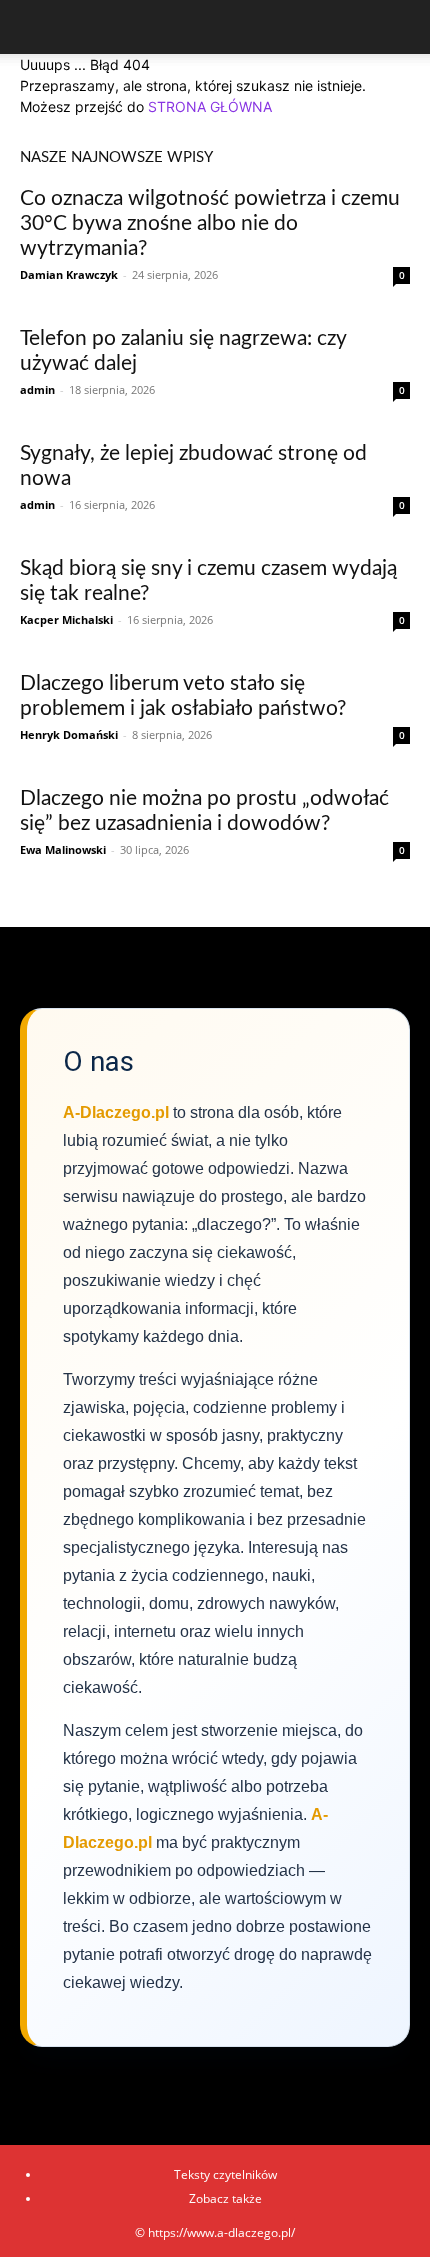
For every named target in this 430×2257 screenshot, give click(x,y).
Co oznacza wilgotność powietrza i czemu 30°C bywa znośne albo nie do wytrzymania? (210, 223)
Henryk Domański (69, 734)
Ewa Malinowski (63, 849)
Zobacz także (225, 2198)
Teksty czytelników (225, 2174)
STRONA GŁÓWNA (210, 106)
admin (37, 389)
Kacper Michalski (66, 619)
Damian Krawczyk (69, 274)
